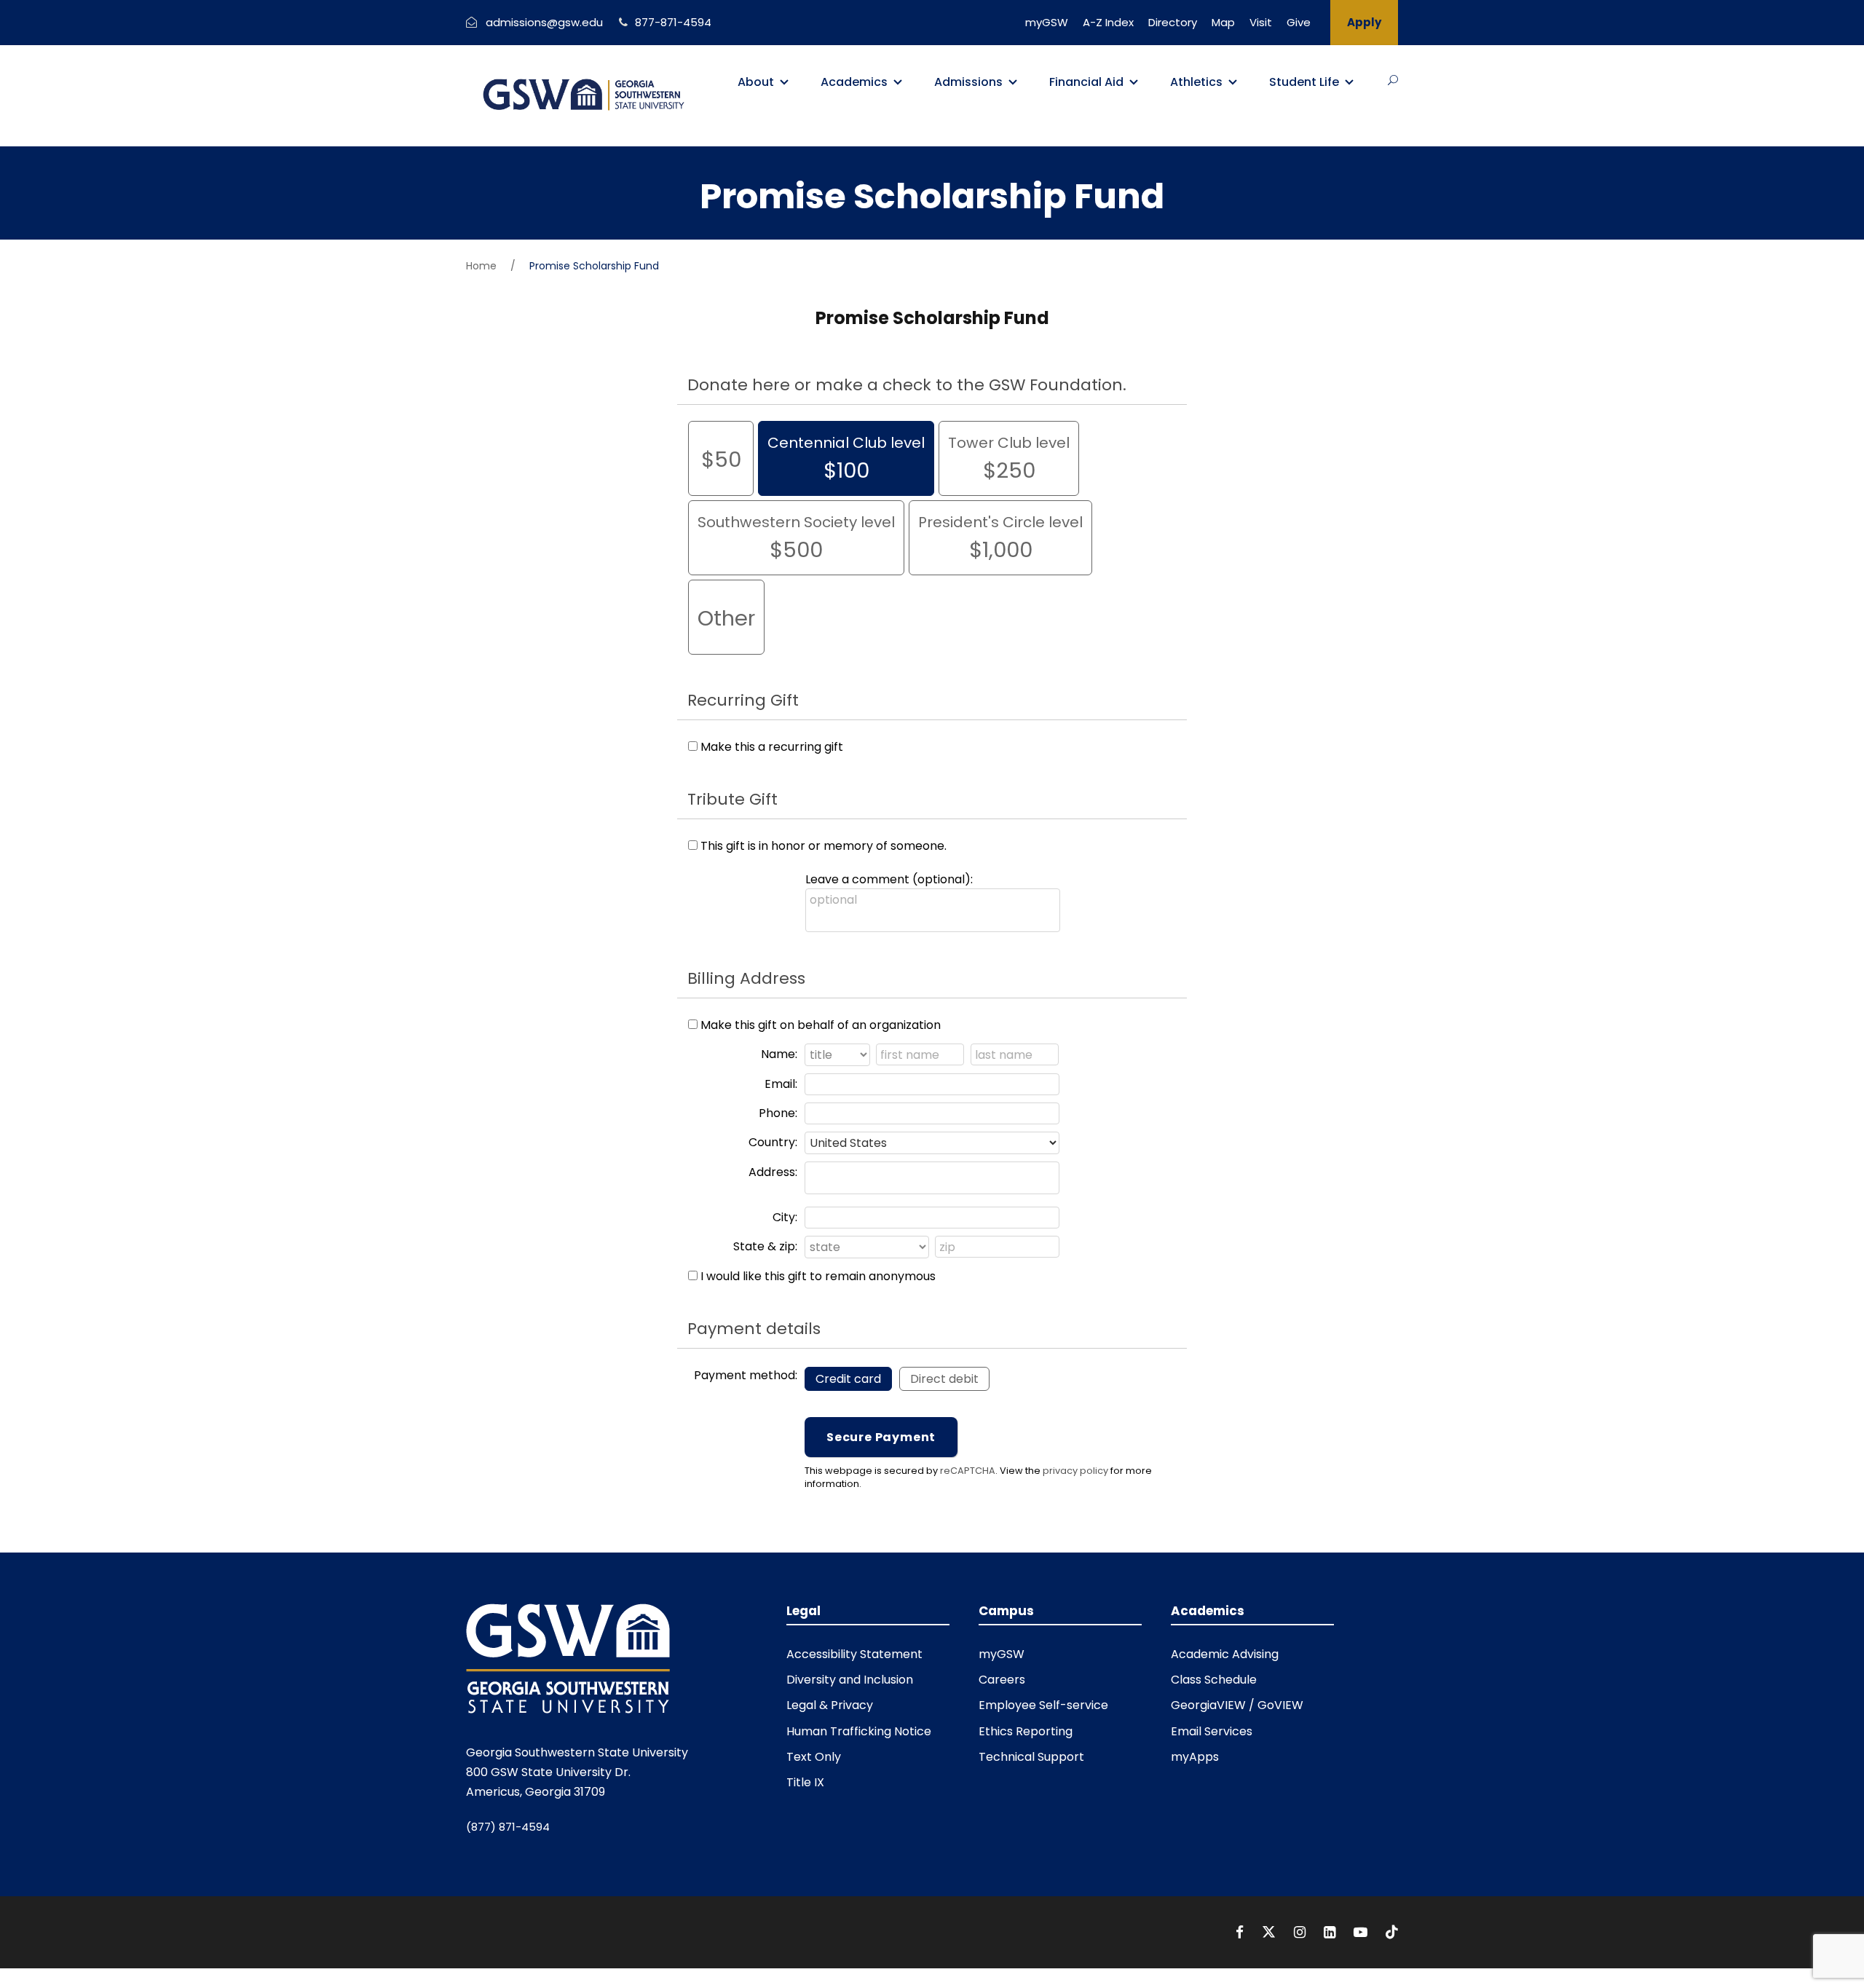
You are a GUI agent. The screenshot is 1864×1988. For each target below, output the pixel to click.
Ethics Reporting (1026, 1731)
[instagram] (1302, 1932)
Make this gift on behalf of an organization (821, 1025)
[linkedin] (1331, 1932)
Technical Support (1031, 1757)
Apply (1364, 22)
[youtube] (1362, 1932)
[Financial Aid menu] (1134, 82)
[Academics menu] (898, 82)
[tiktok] (1392, 1932)
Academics (854, 82)
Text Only (814, 1757)
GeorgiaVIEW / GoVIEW (1237, 1705)
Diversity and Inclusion (850, 1680)
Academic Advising (1225, 1654)
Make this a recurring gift (772, 747)
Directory (1173, 22)
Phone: (778, 1113)
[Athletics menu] (1233, 82)
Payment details (754, 1329)
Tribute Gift (732, 799)
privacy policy (1075, 1471)
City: (785, 1217)
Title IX (805, 1782)
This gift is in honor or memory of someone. (824, 846)
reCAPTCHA (968, 1471)
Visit (1261, 22)
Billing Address (746, 978)
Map (1223, 22)
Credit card (848, 1379)
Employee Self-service (1043, 1705)
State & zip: (765, 1246)
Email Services (1212, 1731)
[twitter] (1271, 1932)
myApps (1195, 1757)
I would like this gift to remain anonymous (818, 1276)
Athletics (1196, 82)
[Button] (1393, 80)
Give (1299, 22)
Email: (781, 1084)
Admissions (968, 82)
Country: (773, 1142)
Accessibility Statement (854, 1654)
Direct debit (944, 1379)
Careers (1002, 1680)
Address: (773, 1172)
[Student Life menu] (1349, 82)
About (756, 82)
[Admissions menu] (1013, 82)
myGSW (1047, 22)
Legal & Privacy (830, 1705)
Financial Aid (1086, 82)
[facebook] (1241, 1932)
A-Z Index (1108, 22)
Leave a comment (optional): (889, 879)
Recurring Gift (743, 700)
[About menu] (784, 82)
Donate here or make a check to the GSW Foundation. (907, 385)
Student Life (1304, 82)
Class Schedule (1214, 1680)
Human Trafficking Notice (859, 1731)
